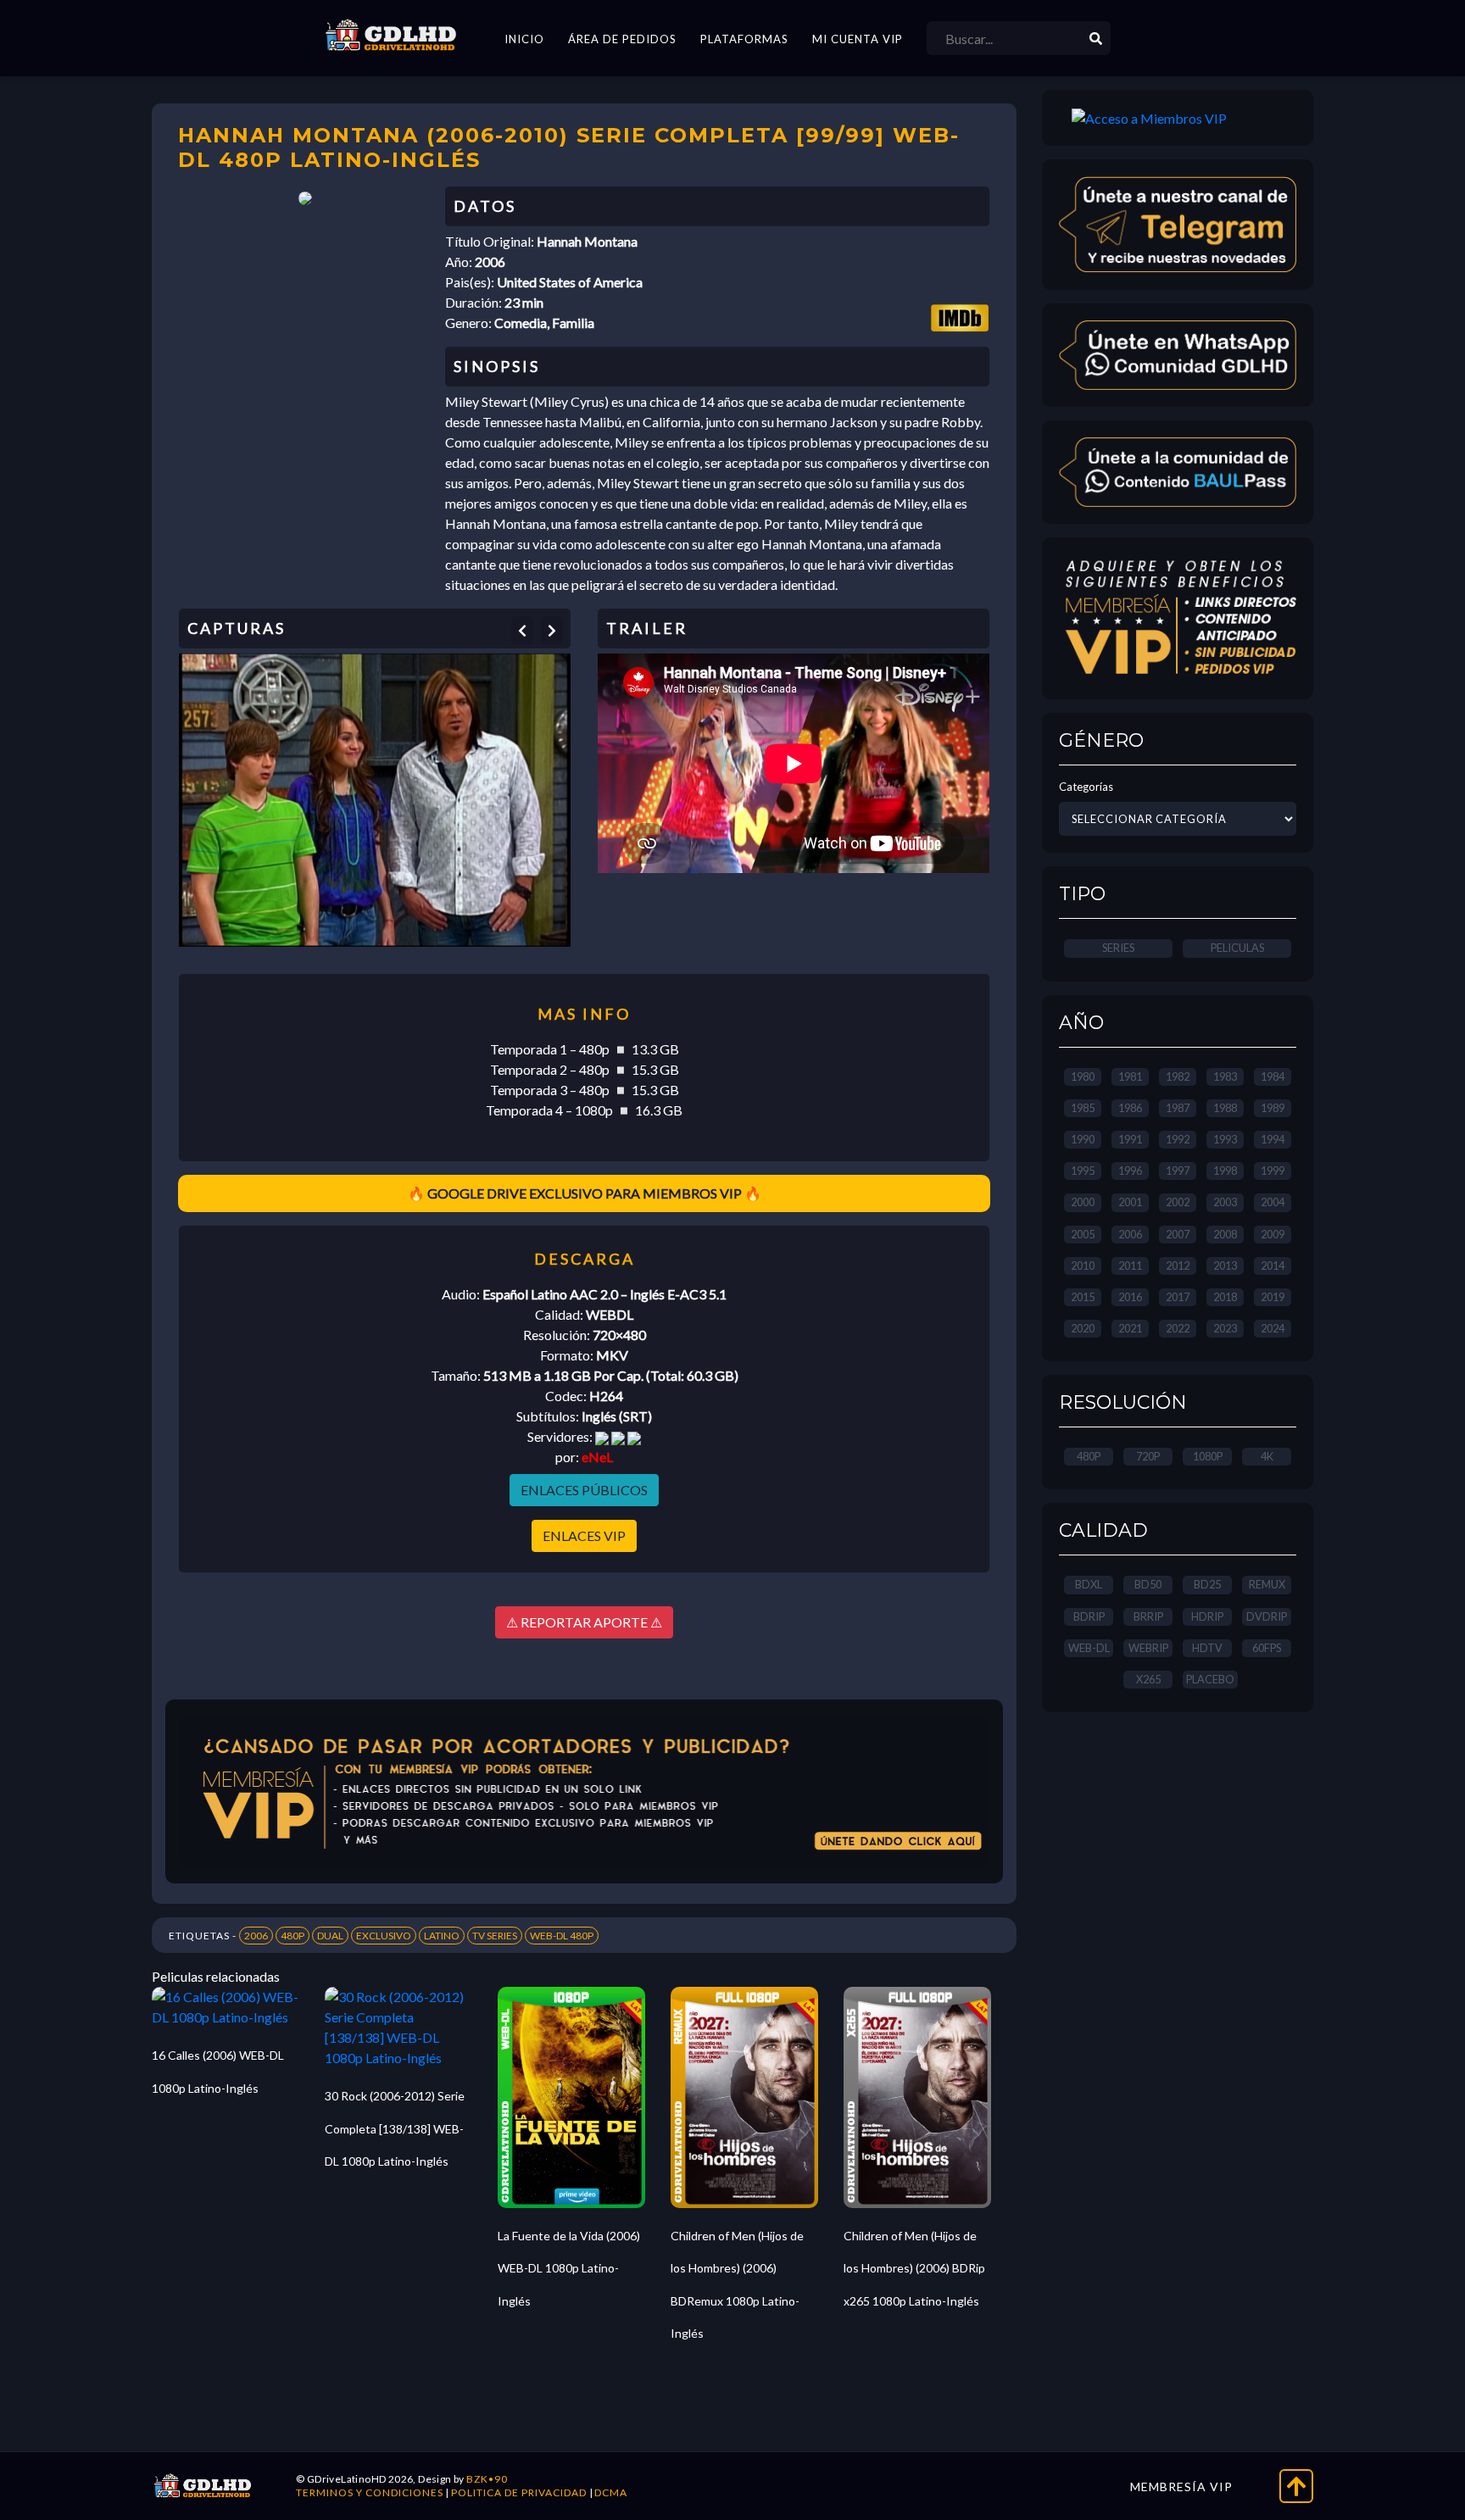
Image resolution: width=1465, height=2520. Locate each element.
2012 (1178, 1266)
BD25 (1207, 1584)
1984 (1273, 1076)
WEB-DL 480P (562, 1936)
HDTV (1207, 1648)
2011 (1130, 1266)
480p (1089, 1456)
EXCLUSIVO (384, 1936)
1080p (1208, 1456)
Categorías (1086, 787)
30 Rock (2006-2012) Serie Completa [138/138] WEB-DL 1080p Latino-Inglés (395, 2128)
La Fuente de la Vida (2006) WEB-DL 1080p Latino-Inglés (569, 2268)
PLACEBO (1210, 1679)
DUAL (330, 1936)
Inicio (524, 39)
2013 (1225, 1266)
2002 (1178, 1202)
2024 (1273, 1328)
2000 (1083, 1202)
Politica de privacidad (519, 2492)
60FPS (1267, 1648)
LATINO (442, 1936)
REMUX (1267, 1584)
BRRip (1148, 1616)
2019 (1273, 1297)
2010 (1083, 1266)
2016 (1130, 1297)
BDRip (1089, 1616)
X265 (1148, 1679)
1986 (1130, 1108)
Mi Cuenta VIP (858, 39)
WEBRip (1148, 1648)
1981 (1130, 1076)
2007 (1178, 1234)
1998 (1225, 1171)
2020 (1083, 1328)
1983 (1225, 1076)
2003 (1225, 1202)
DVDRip (1267, 1616)
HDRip (1207, 1616)
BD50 (1148, 1584)
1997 (1178, 1171)
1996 (1130, 1171)
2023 (1225, 1328)
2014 (1273, 1266)
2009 (1273, 1234)
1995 (1083, 1171)
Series (1118, 948)
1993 (1225, 1139)
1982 (1178, 1076)
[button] (522, 631)
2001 (1130, 1202)
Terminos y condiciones (370, 2492)
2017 (1178, 1297)
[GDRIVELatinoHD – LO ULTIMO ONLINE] (391, 36)
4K (1267, 1456)
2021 (1130, 1328)
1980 (1083, 1076)
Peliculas (1237, 948)
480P (292, 1936)
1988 (1225, 1108)
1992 (1178, 1139)
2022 (1178, 1328)
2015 (1083, 1297)
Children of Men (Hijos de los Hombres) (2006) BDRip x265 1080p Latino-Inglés (914, 2268)
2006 (256, 1936)
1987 (1178, 1108)
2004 (1273, 1202)
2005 (1083, 1234)
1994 (1273, 1139)
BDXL (1089, 1584)
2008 (1225, 1234)
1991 (1130, 1139)
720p (1148, 1456)
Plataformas (744, 39)
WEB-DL (1089, 1648)
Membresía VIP (1181, 2487)
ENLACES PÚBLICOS (584, 1490)
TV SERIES (495, 1936)
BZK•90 (487, 2479)
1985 (1083, 1108)
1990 (1083, 1139)
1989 (1273, 1108)
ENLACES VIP (584, 1535)
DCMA (611, 2492)
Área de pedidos (622, 39)
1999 (1273, 1171)
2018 (1225, 1297)
